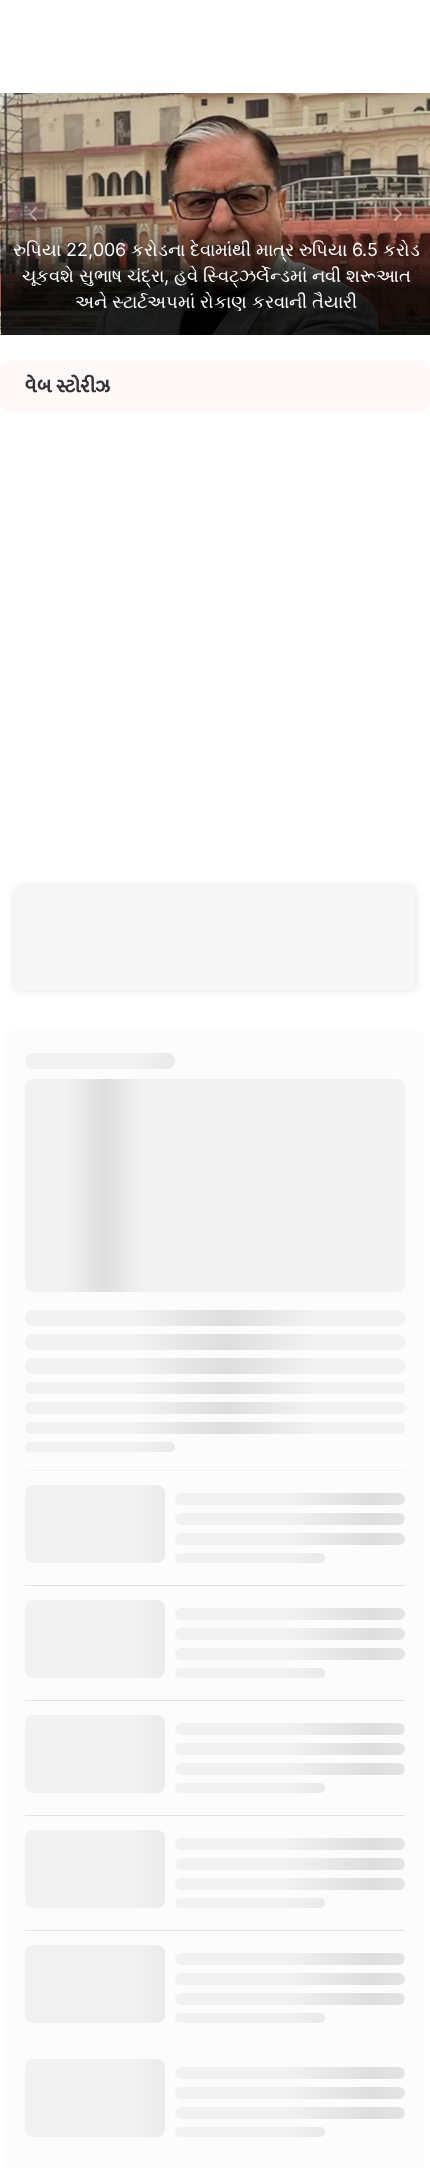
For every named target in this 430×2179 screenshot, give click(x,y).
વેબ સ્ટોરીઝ (67, 386)
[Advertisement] (215, 627)
